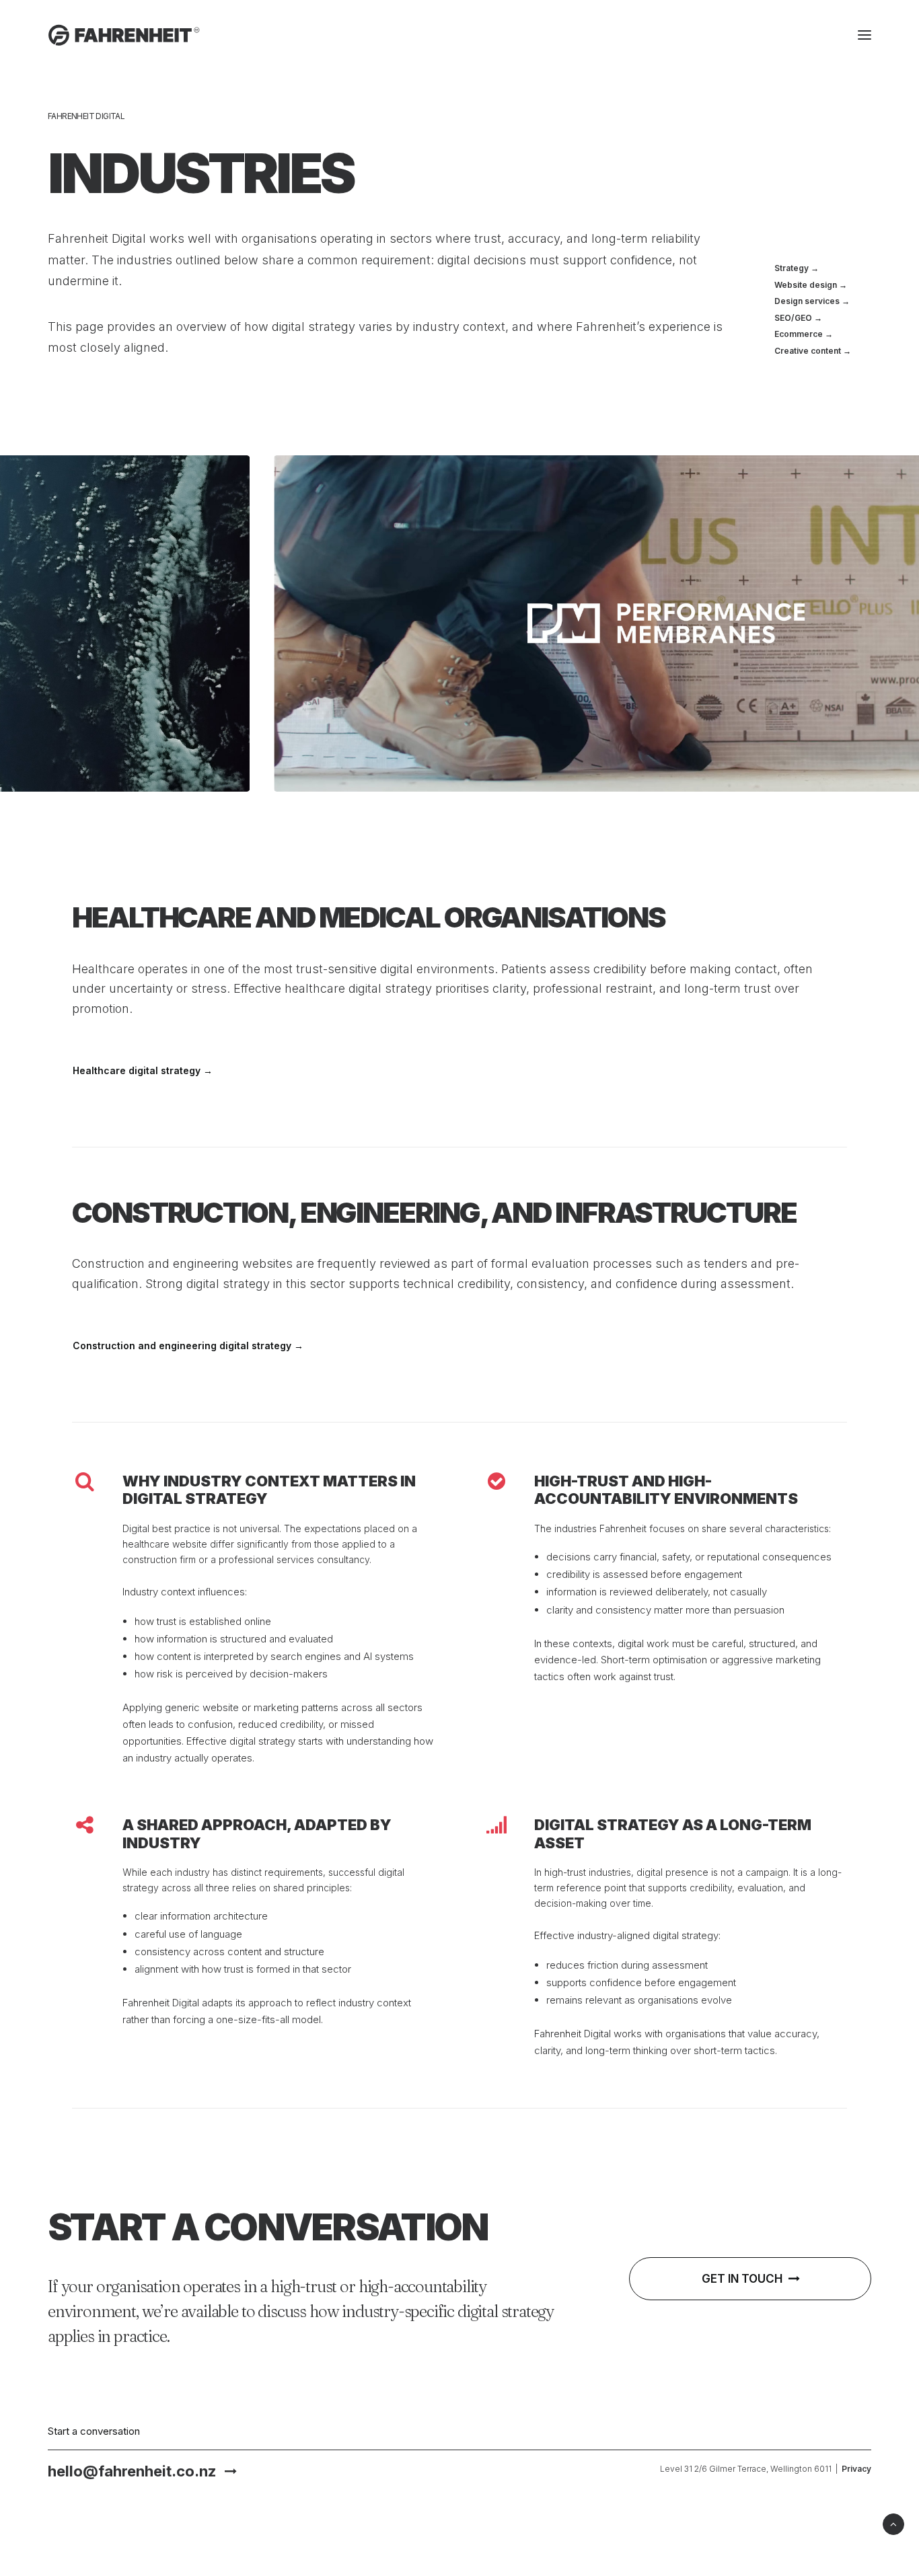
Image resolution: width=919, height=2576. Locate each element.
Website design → (811, 285)
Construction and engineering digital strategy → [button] (188, 1346)
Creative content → (813, 351)
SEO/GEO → (798, 318)
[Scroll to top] (893, 2523)
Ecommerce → (804, 334)
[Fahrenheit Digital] (124, 35)
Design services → (812, 301)
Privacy (856, 2469)
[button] (865, 35)
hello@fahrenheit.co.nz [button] (132, 2471)
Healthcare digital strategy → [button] (143, 1070)
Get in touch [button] (742, 2279)
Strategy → (797, 268)
